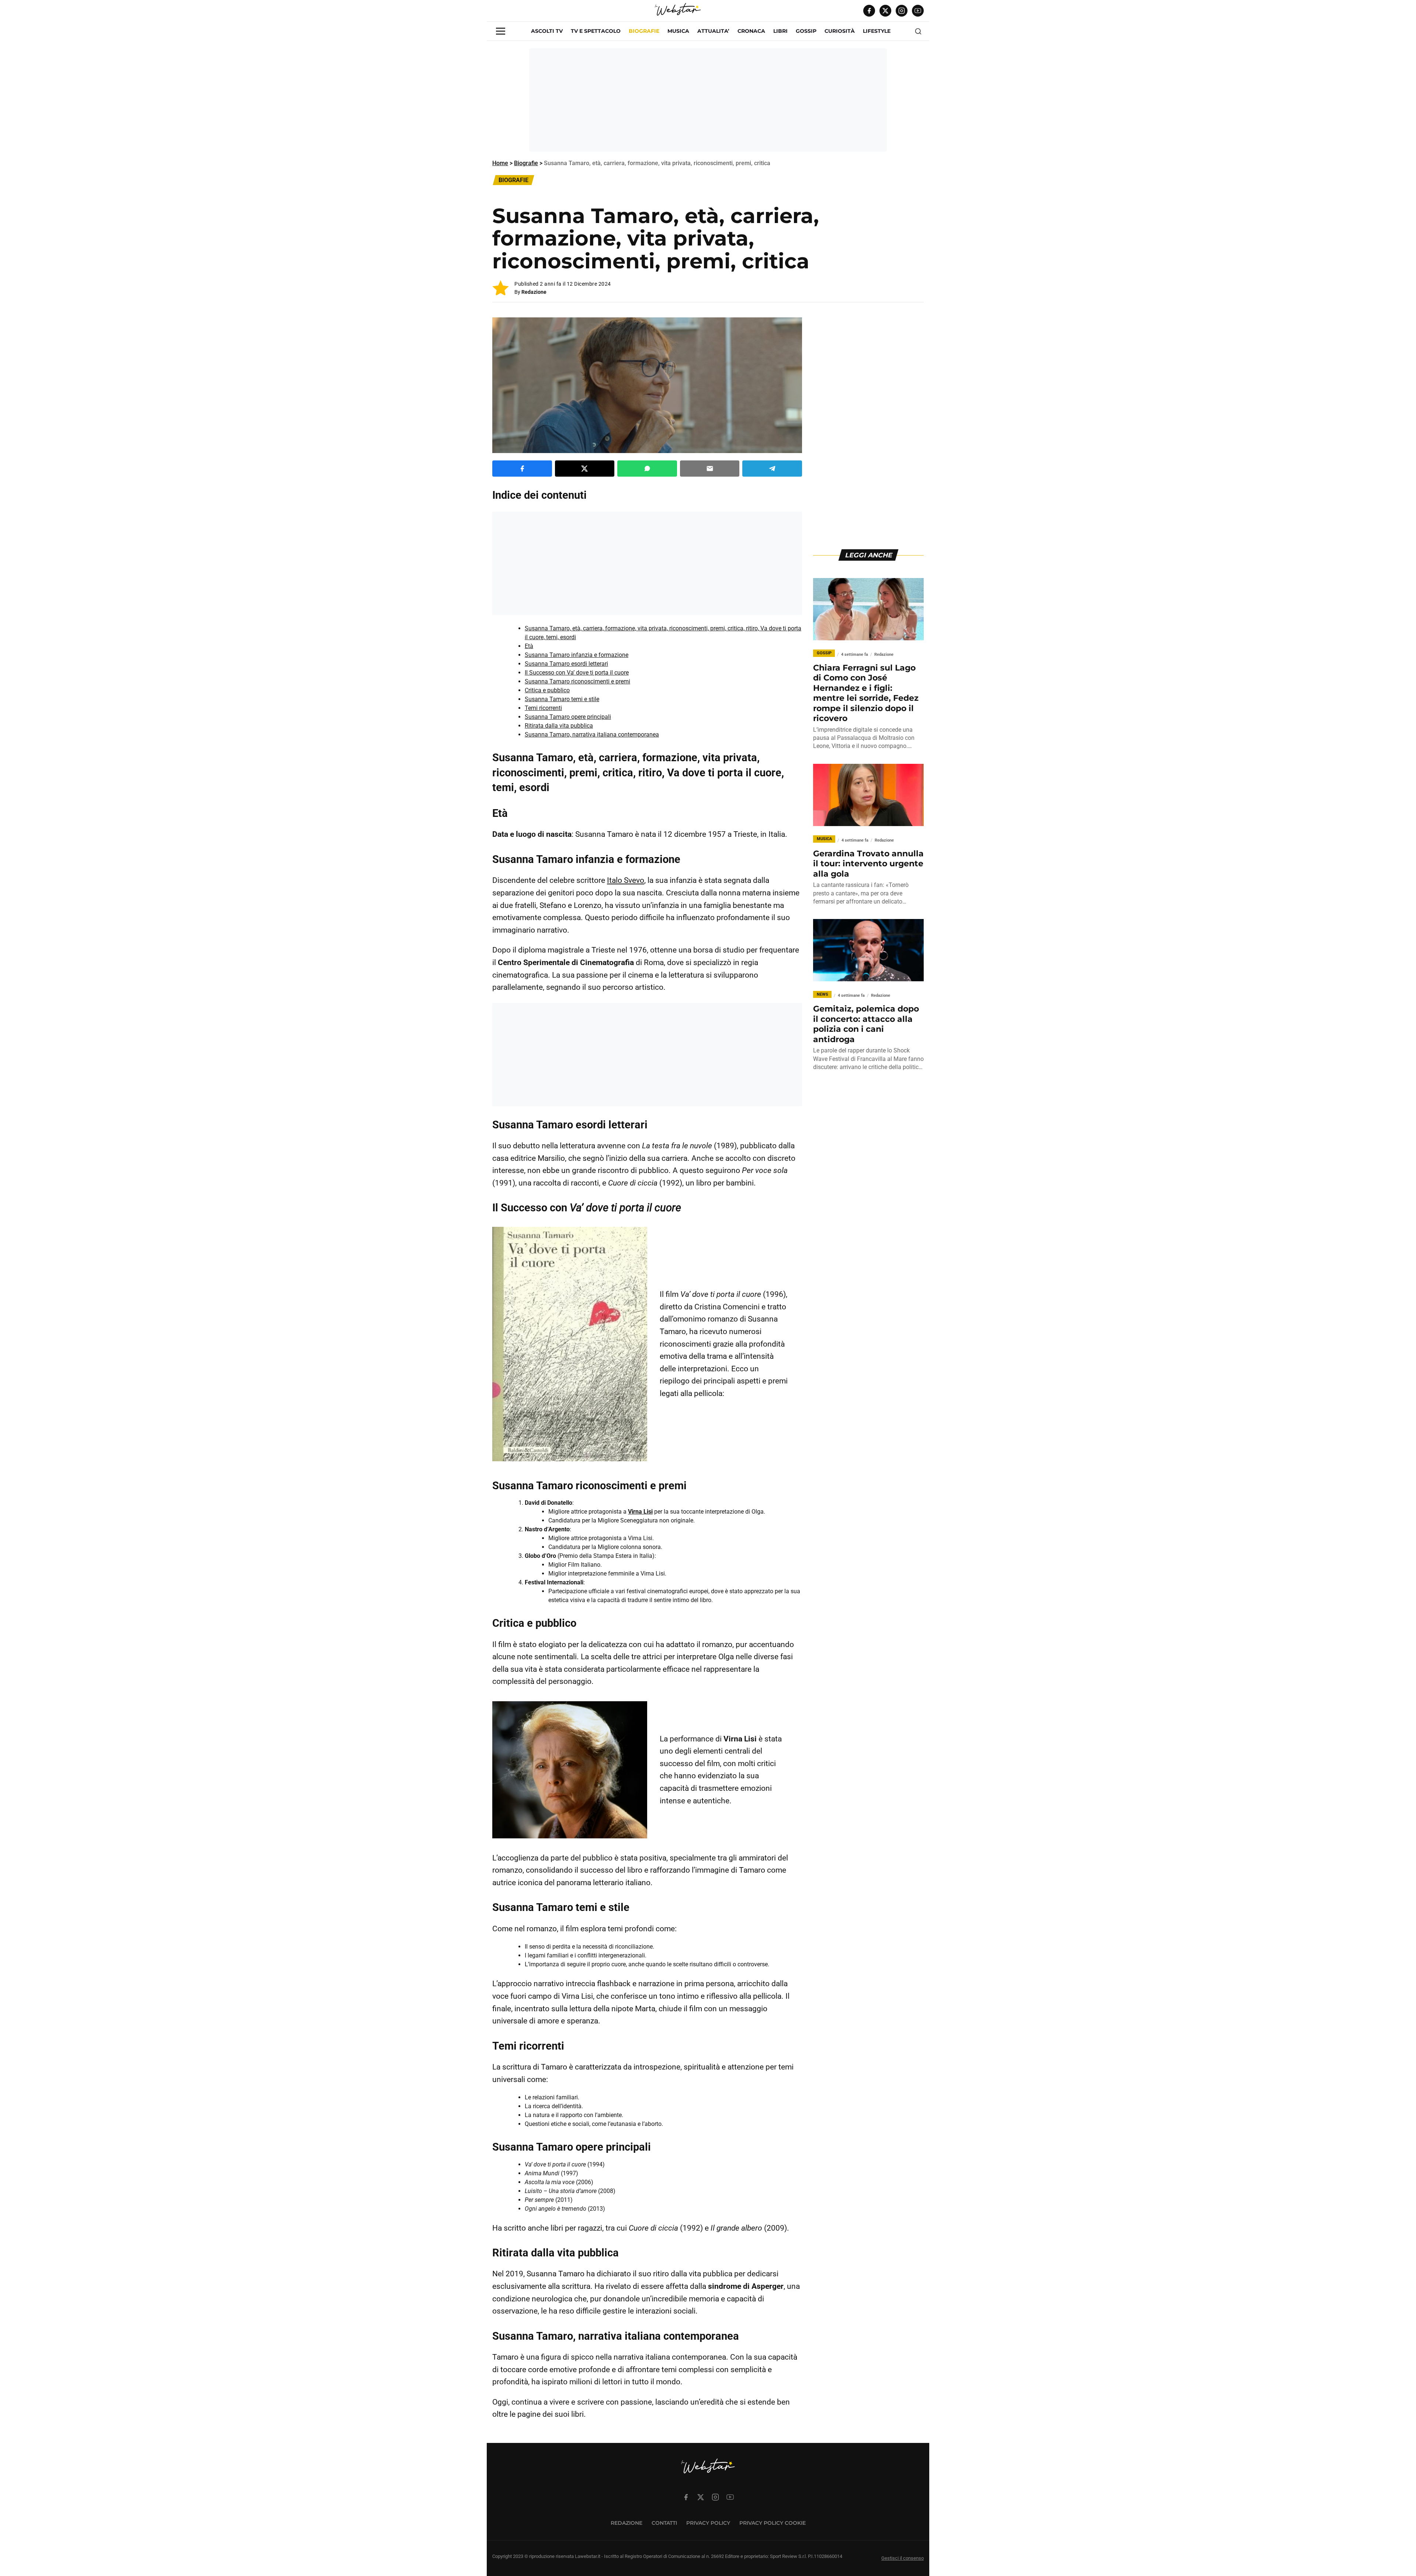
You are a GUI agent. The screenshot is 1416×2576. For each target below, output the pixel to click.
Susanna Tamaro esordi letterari (566, 664)
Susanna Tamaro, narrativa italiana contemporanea (592, 734)
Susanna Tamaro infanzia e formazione (577, 655)
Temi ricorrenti (543, 708)
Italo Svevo (626, 880)
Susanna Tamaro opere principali (568, 717)
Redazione (534, 292)
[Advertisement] (708, 100)
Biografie (644, 31)
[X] (885, 11)
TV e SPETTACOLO (596, 31)
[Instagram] (902, 11)
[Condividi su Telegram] (772, 469)
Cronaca (751, 31)
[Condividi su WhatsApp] (647, 469)
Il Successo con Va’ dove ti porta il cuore (577, 673)
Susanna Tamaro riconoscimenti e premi (577, 681)
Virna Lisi (640, 1512)
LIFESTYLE (877, 31)
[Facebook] (869, 11)
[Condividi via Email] (710, 469)
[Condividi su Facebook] (522, 469)
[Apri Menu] (501, 31)
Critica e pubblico (547, 690)
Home (500, 163)
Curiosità (840, 31)
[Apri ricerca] (918, 31)
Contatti (664, 2523)
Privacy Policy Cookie (773, 2523)
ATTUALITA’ (713, 31)
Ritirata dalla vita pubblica (559, 726)
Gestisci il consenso (903, 2558)
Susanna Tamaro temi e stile (562, 699)
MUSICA (678, 31)
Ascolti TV (547, 31)
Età (529, 646)
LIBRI (780, 31)
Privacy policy (708, 2523)
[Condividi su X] (585, 469)
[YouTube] (918, 11)
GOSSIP (806, 31)
